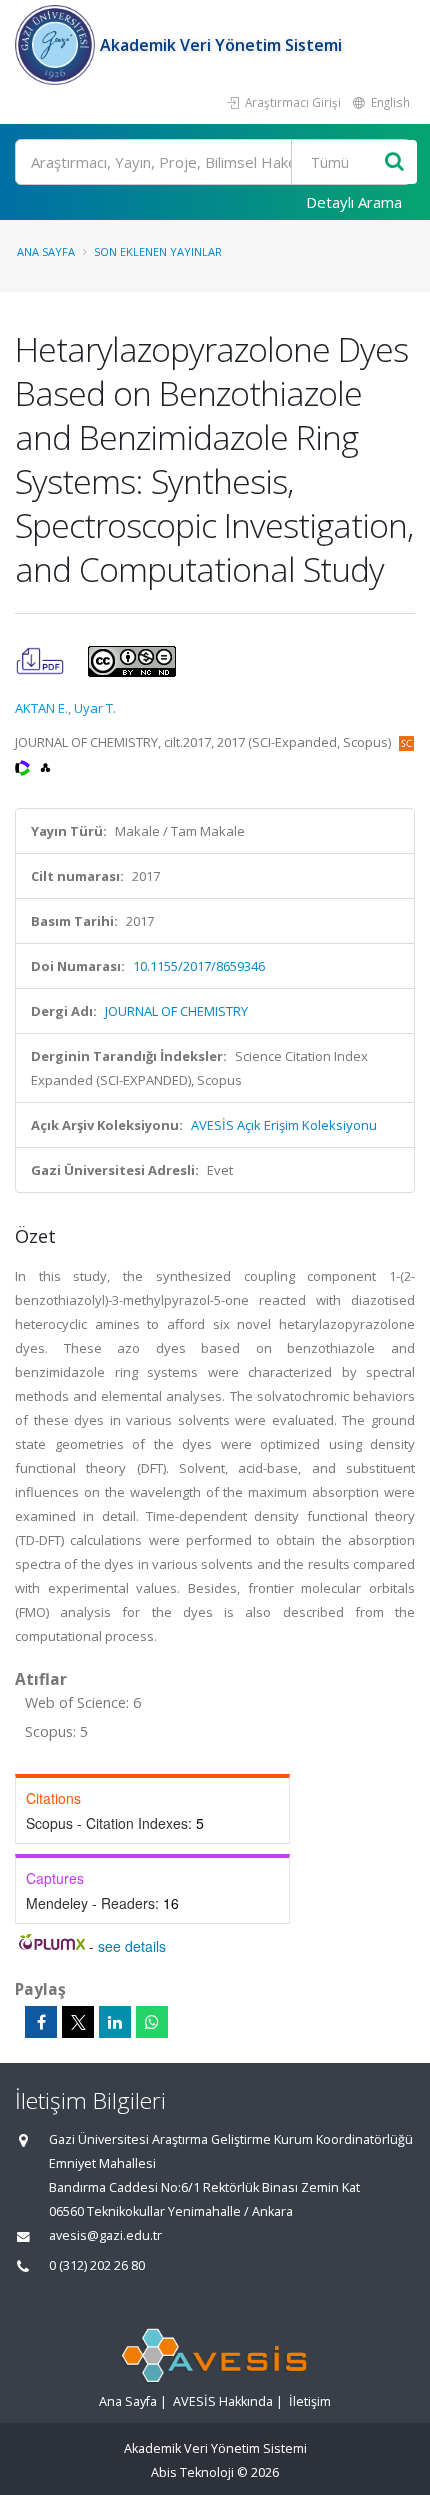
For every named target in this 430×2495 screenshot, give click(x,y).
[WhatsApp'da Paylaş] (152, 2022)
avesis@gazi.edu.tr (105, 2235)
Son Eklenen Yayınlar (158, 251)
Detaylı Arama (354, 202)
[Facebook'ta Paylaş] (41, 2022)
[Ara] (394, 162)
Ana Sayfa (46, 251)
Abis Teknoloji (192, 2472)
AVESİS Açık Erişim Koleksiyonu (284, 1125)
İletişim (310, 2401)
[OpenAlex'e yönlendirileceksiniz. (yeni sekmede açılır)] (45, 766)
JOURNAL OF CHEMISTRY (176, 1011)
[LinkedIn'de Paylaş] (115, 2022)
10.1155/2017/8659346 (199, 966)
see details (132, 1946)
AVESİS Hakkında (223, 2401)
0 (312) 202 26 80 (97, 2265)
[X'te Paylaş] (78, 2022)
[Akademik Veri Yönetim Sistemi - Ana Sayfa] (57, 45)
